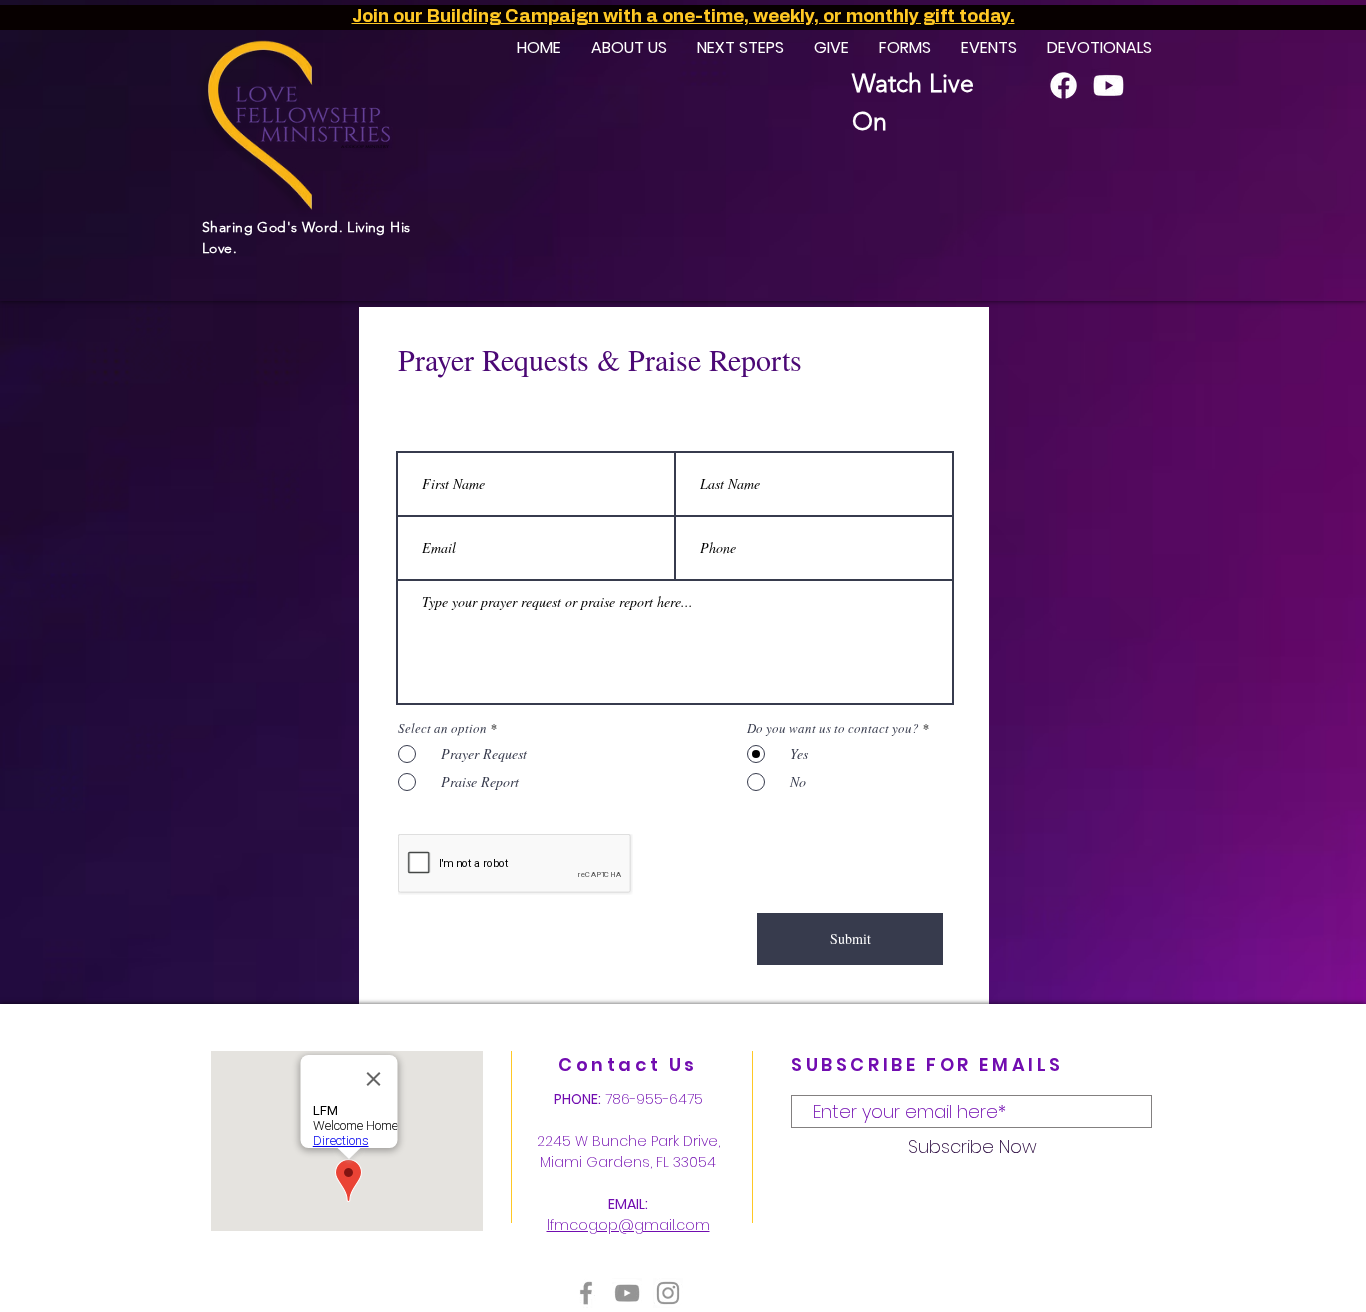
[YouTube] (627, 1293)
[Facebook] (1063, 85)
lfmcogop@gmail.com (628, 1225)
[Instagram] (668, 1293)
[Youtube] (1108, 85)
